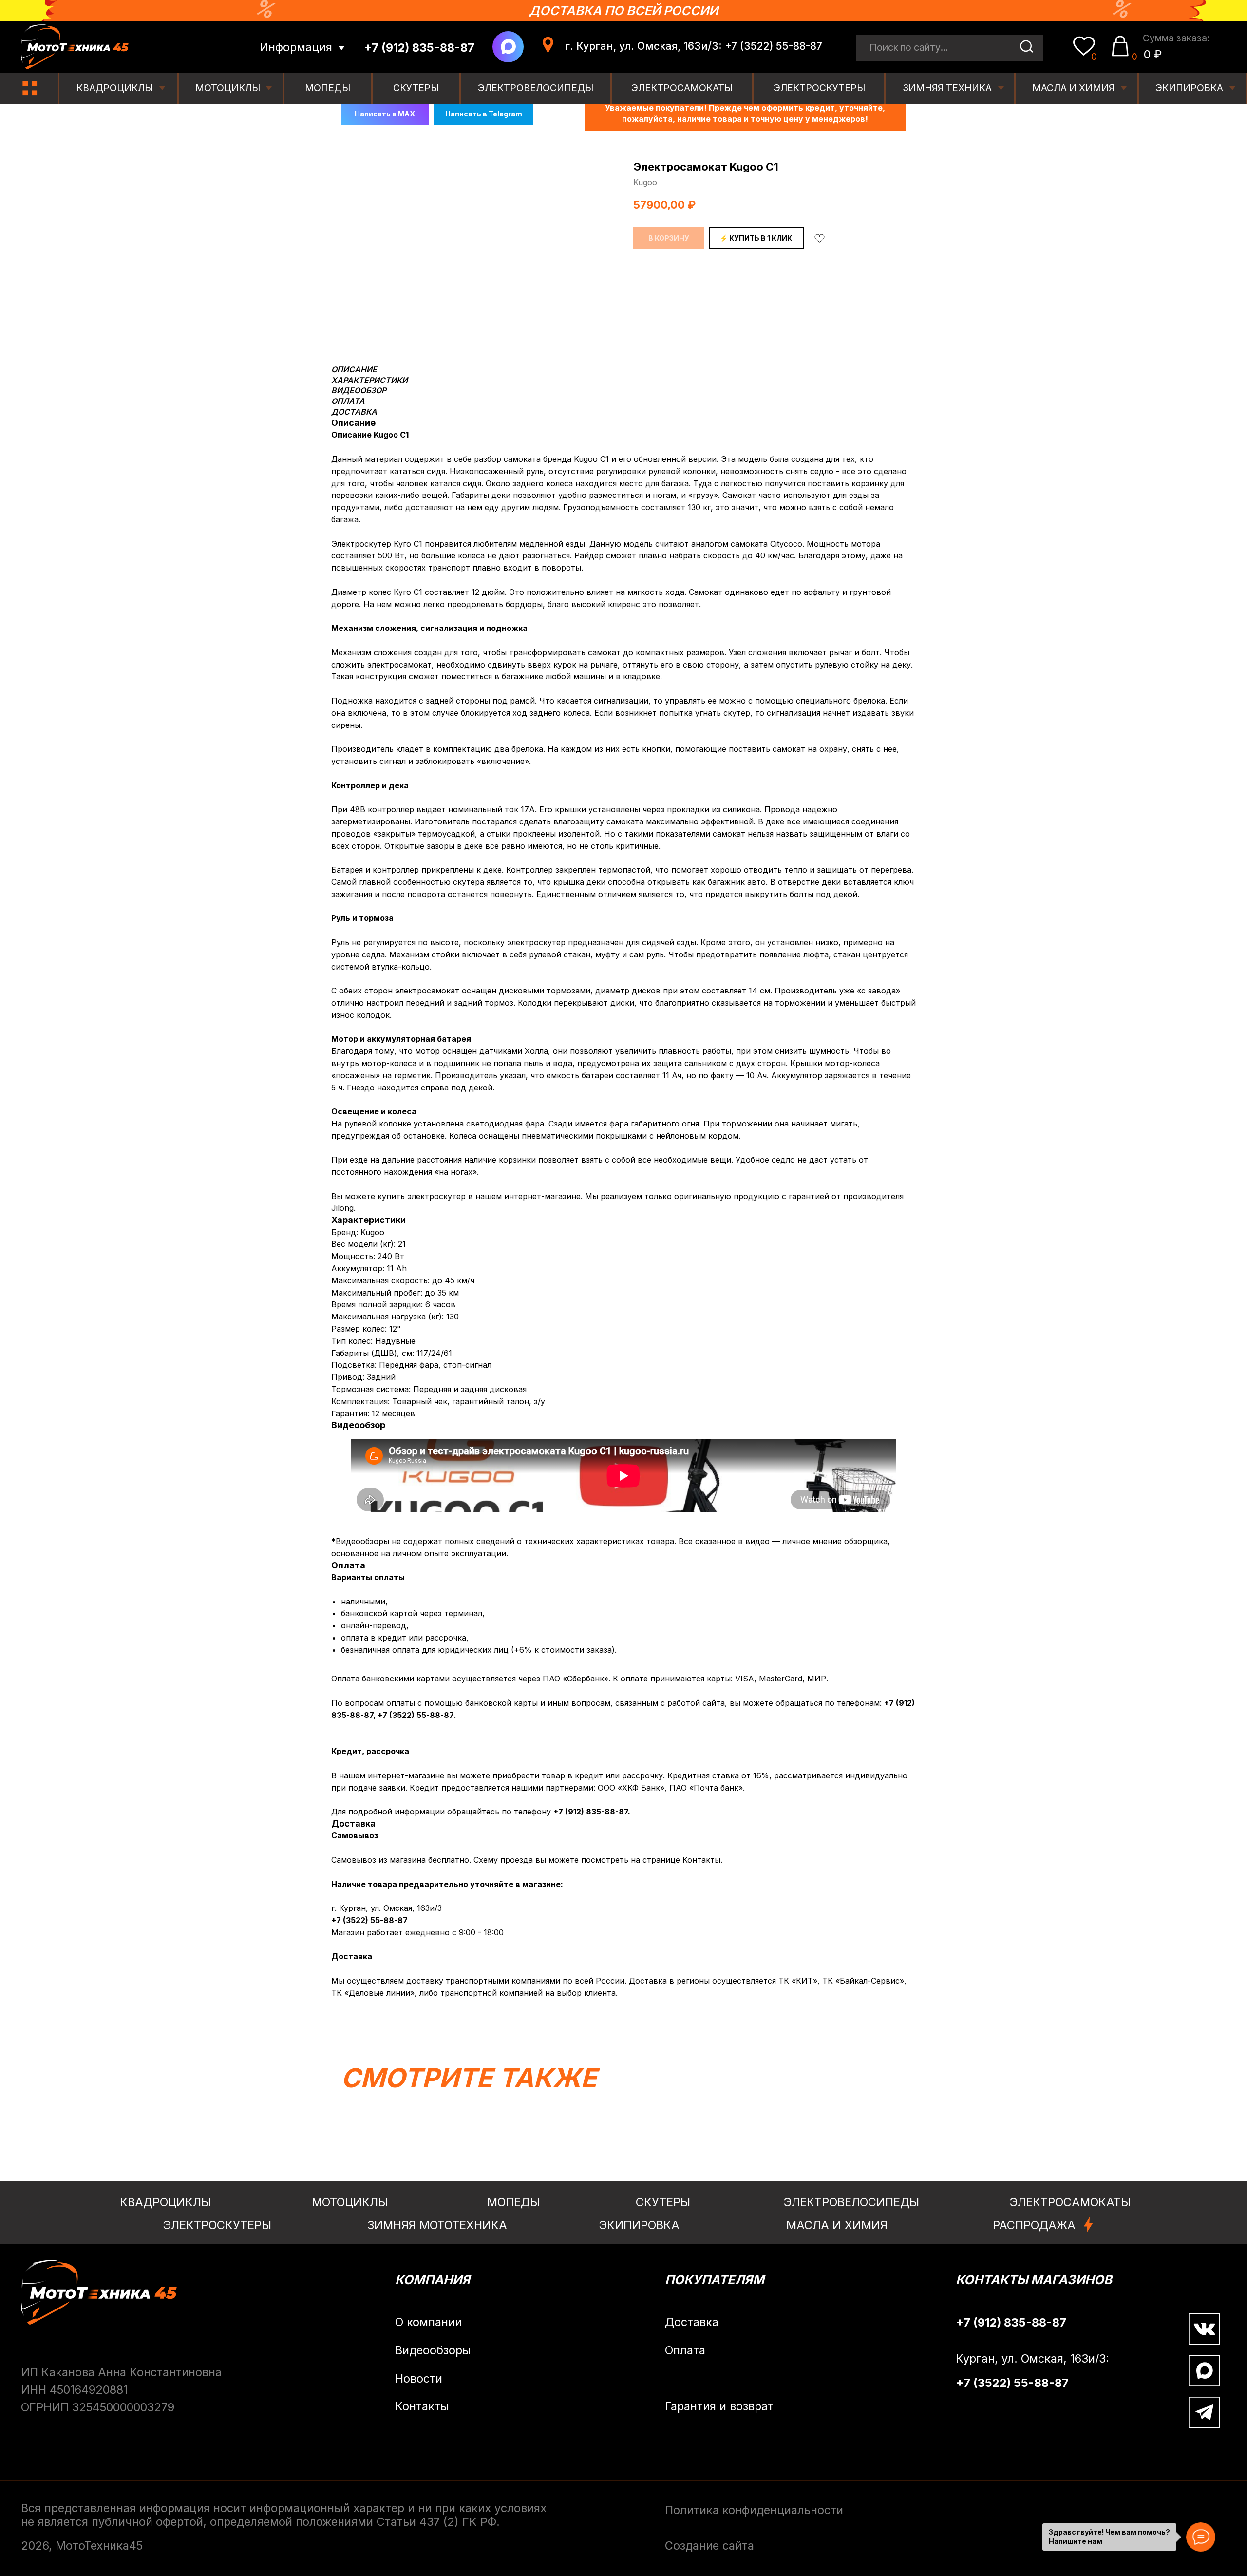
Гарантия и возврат (719, 2406)
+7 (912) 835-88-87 (591, 1812)
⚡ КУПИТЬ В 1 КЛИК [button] (756, 238)
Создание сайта (709, 2546)
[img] (30, 88)
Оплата (685, 2350)
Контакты (701, 1860)
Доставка (692, 2322)
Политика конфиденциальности (754, 2510)
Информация (296, 47)
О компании (428, 2322)
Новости (419, 2378)
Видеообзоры (433, 2350)
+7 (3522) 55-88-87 (416, 1715)
